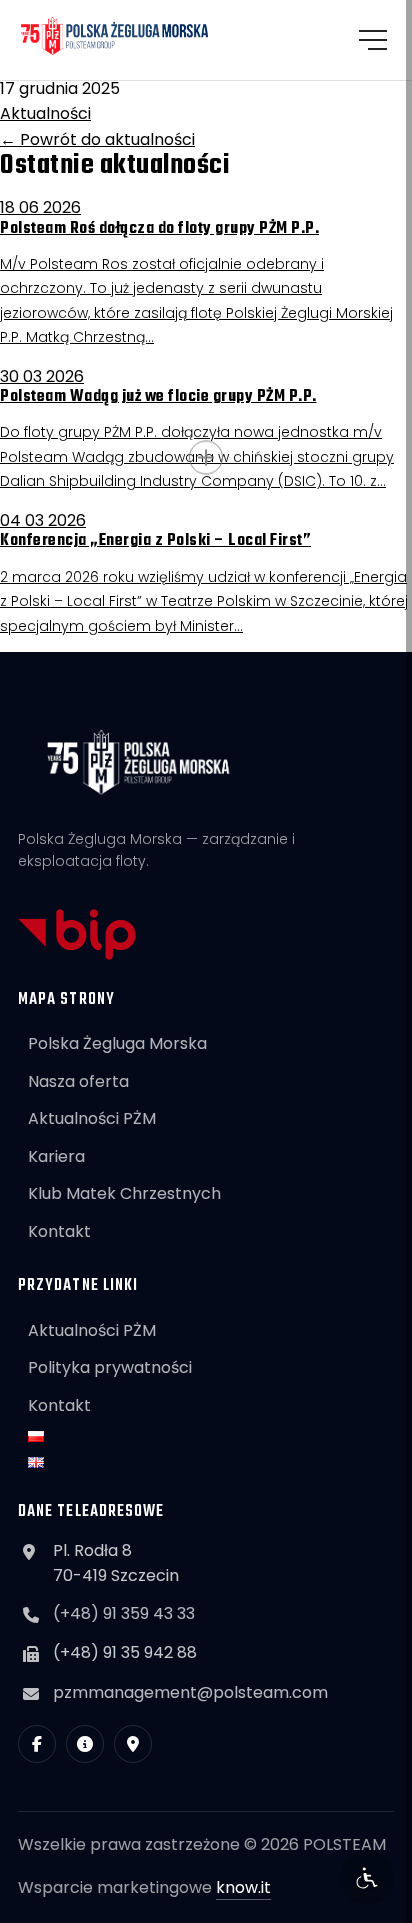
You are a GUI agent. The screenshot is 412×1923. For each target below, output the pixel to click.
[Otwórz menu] (373, 40)
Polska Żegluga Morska (117, 1043)
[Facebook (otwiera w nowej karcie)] (37, 1744)
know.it (243, 1887)
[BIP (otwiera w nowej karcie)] (85, 1744)
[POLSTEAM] (115, 36)
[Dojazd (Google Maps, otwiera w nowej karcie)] (133, 1744)
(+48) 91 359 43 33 (124, 1613)
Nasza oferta (78, 1081)
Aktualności (45, 113)
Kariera (56, 1156)
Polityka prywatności (110, 1367)
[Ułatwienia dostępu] (367, 1878)
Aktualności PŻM (92, 1118)
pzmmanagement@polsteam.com (190, 1692)
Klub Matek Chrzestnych (124, 1193)
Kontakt (59, 1231)
